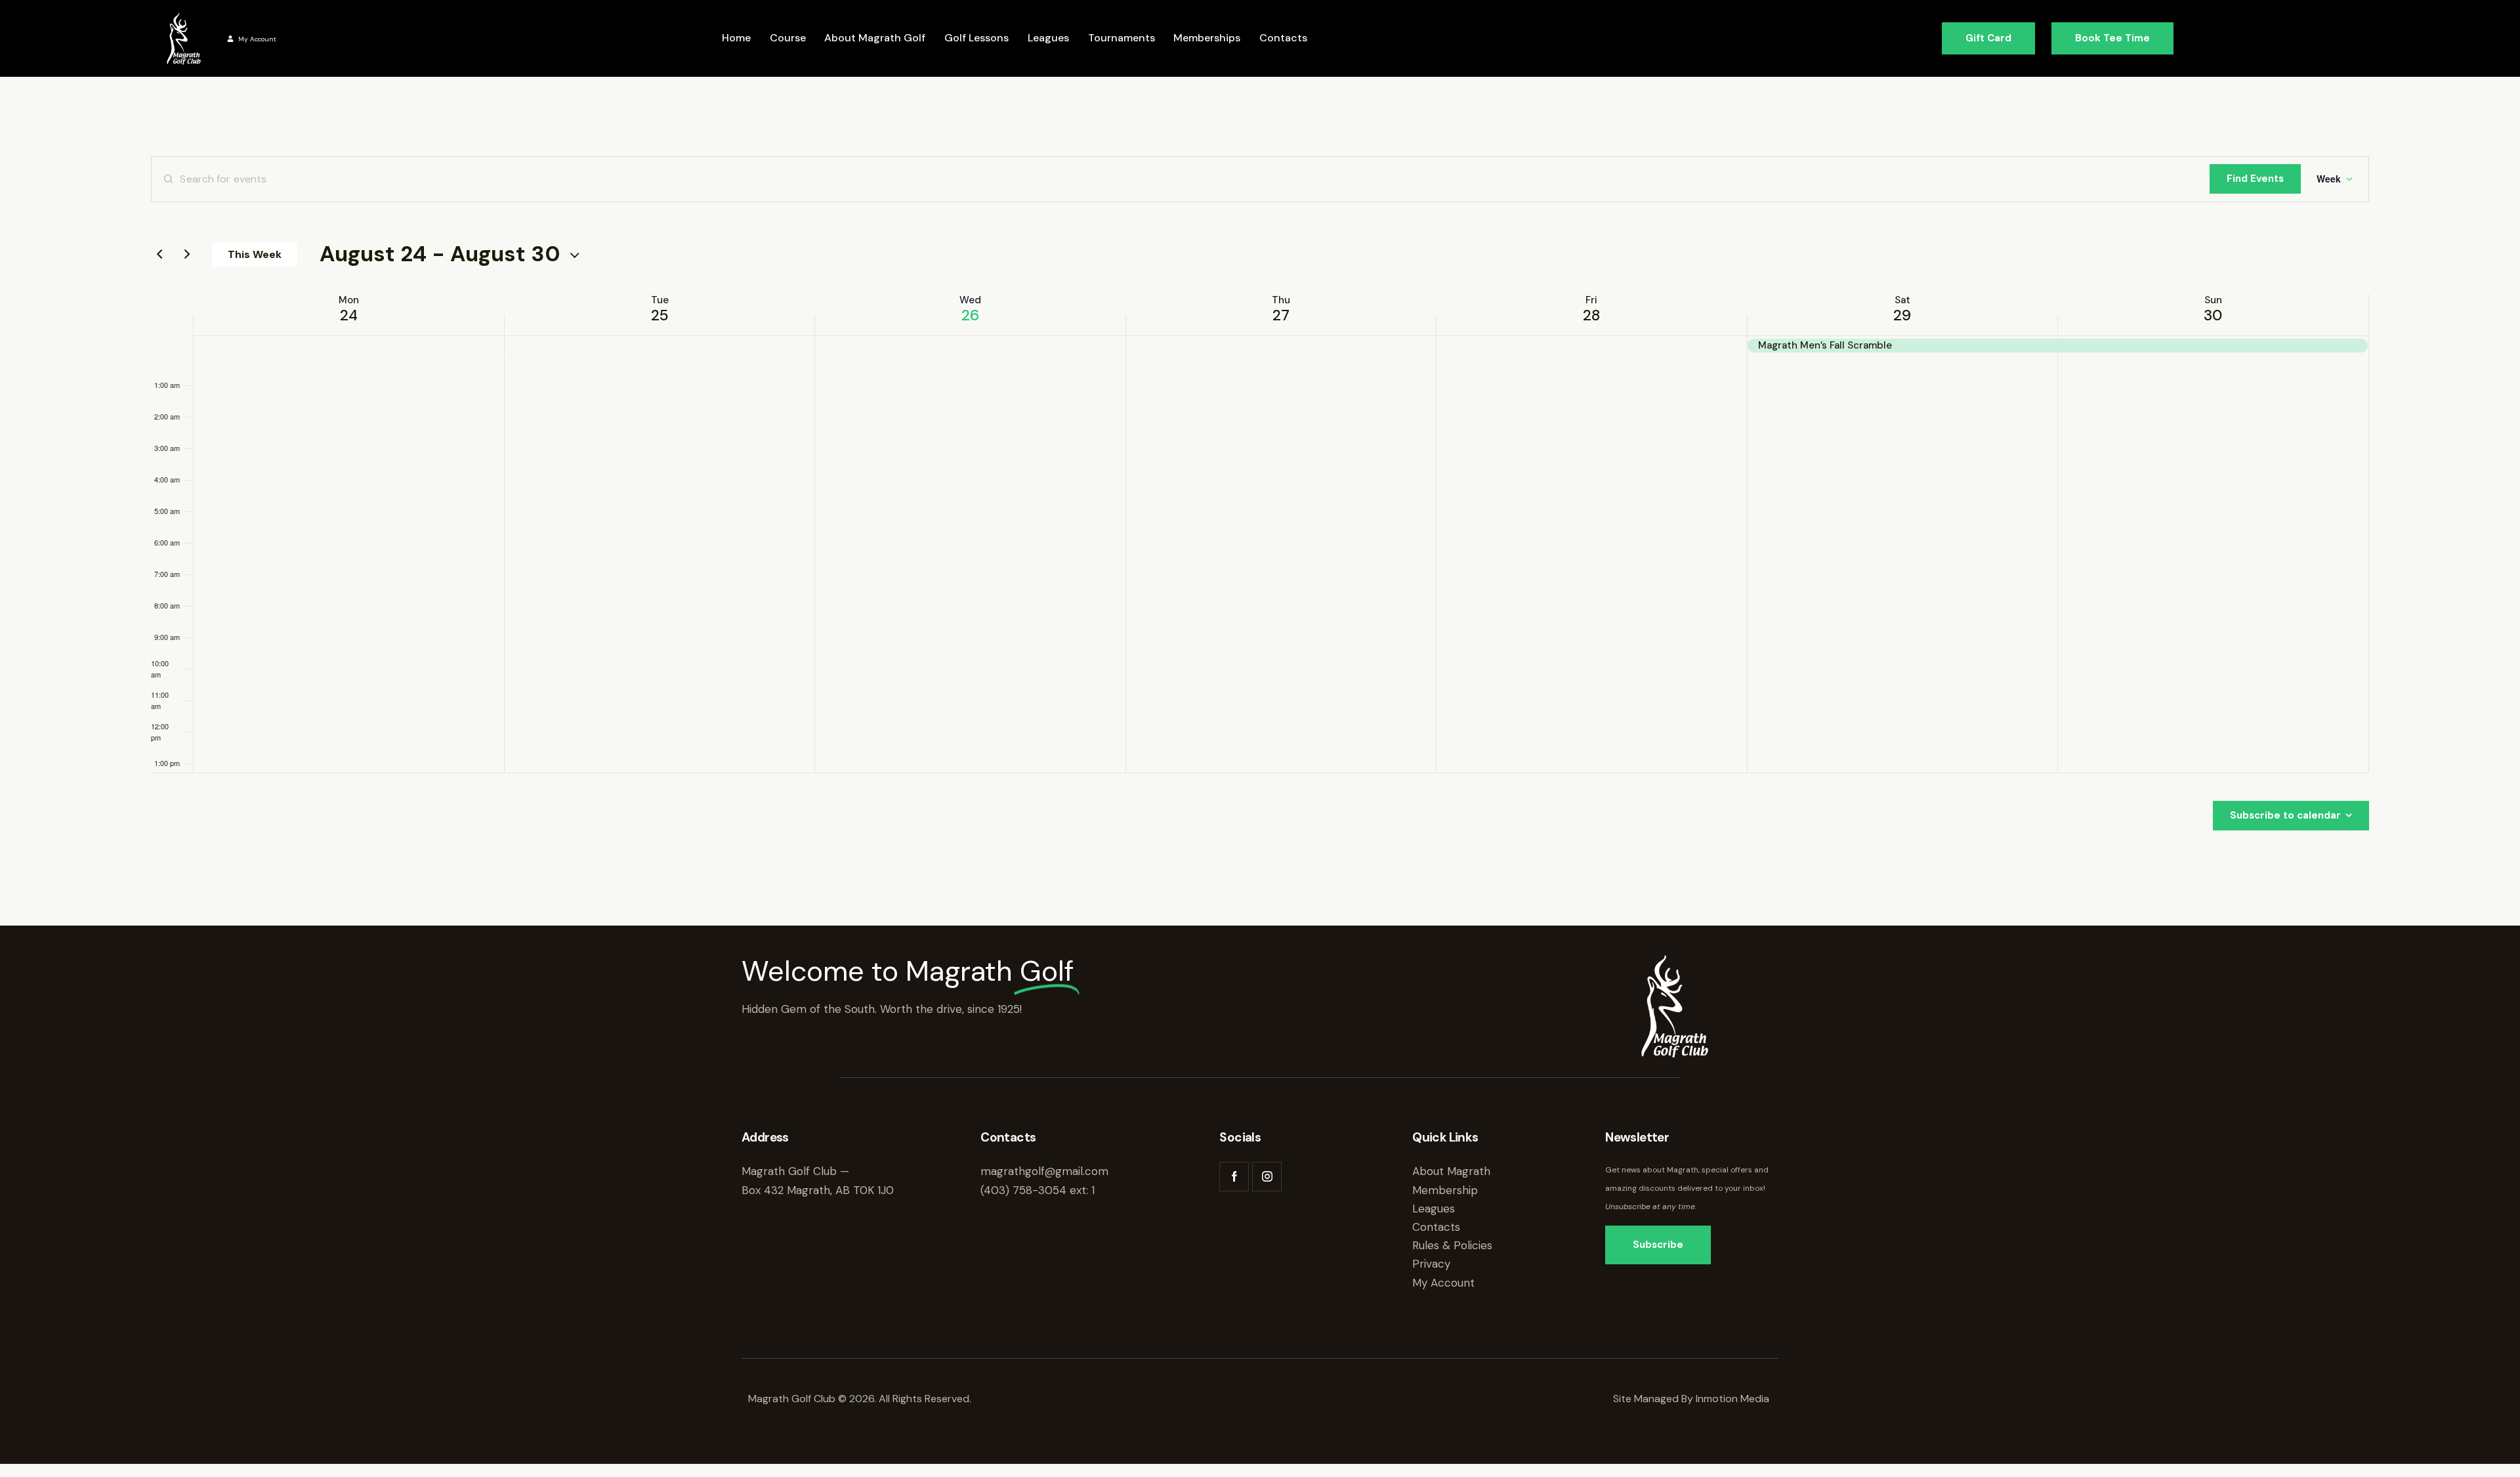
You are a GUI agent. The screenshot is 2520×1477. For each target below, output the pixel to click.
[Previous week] (159, 255)
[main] (1260, 493)
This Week (255, 254)
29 (1902, 315)
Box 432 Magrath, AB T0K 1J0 (818, 1190)
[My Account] (230, 39)
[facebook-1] (1234, 1177)
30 (2213, 315)
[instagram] (1267, 1177)
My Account (257, 39)
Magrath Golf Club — (795, 1171)
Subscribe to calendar (2285, 815)
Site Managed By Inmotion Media (1692, 1399)
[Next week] (187, 255)
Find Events (2255, 179)
